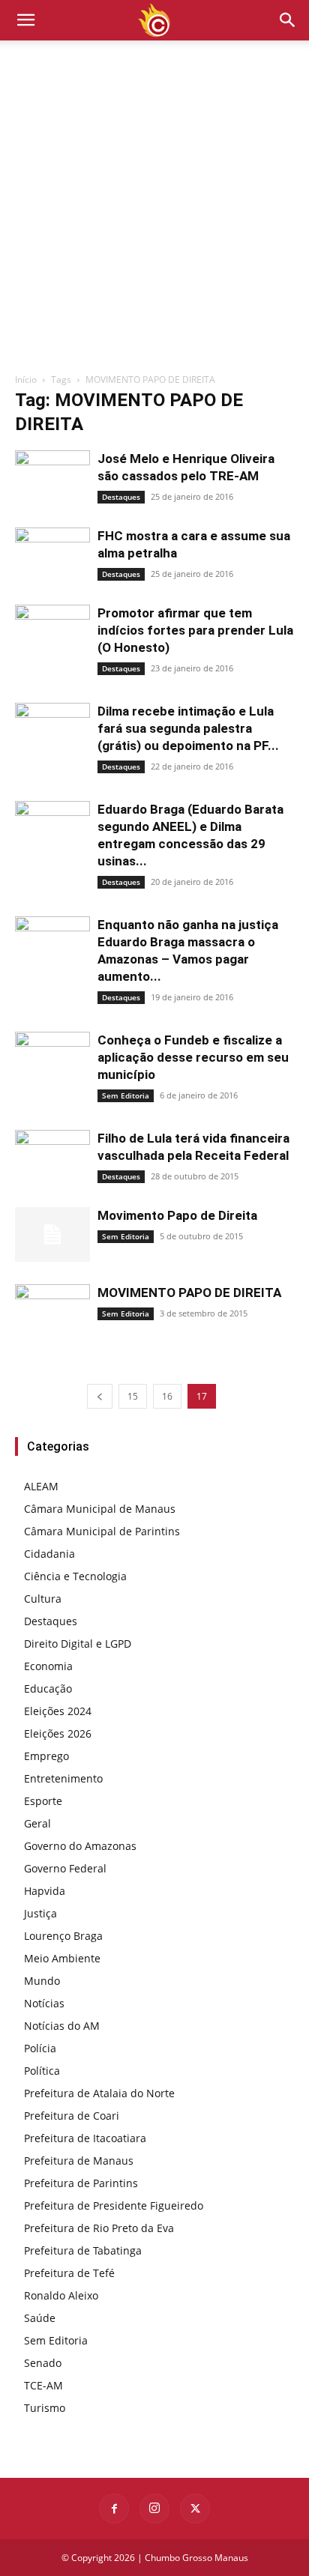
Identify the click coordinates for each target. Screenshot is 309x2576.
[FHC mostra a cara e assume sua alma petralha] (52, 555)
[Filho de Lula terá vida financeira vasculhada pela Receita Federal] (52, 1157)
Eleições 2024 (58, 1711)
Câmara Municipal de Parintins (102, 1531)
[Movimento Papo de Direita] (52, 1234)
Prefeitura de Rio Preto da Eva (99, 2228)
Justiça (40, 1913)
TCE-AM (43, 2385)
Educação (48, 1688)
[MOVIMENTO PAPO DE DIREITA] (52, 1297)
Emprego (46, 1756)
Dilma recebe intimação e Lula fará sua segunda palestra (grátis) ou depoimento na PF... (188, 728)
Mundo (42, 1981)
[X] (195, 2509)
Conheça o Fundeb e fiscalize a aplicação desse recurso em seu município (193, 1057)
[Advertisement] (154, 211)
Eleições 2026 (58, 1733)
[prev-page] (100, 1396)
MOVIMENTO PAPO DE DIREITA (189, 1292)
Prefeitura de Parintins (81, 2183)
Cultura (43, 1599)
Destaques (121, 497)
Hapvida (45, 1891)
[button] (288, 20)
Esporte (43, 1801)
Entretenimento (63, 1778)
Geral (37, 1823)
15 (133, 1396)
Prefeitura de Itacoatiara (85, 2138)
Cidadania (49, 1554)
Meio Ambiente (62, 1958)
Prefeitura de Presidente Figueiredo (114, 2205)
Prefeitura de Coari (72, 2116)
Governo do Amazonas (80, 1846)
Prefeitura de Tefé (69, 2273)
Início (26, 380)
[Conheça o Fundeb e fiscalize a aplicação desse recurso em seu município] (52, 1056)
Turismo (45, 2408)
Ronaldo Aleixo (61, 2295)
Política (42, 2071)
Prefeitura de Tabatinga (83, 2250)
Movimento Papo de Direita (177, 1215)
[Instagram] (154, 2509)
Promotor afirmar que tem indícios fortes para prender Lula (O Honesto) (195, 630)
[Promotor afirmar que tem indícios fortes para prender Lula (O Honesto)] (52, 632)
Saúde (40, 2318)
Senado (43, 2363)
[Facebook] (114, 2509)
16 (167, 1396)
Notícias (44, 2003)
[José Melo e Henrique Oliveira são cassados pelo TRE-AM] (52, 478)
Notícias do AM (62, 2026)
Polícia (40, 2048)
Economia (48, 1666)
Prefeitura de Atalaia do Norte (99, 2093)
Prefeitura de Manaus (79, 2161)
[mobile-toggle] (25, 20)
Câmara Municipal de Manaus (100, 1509)
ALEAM (41, 1486)
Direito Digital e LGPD (78, 1644)
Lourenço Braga (63, 1936)
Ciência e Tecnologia (75, 1576)
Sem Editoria (126, 1095)
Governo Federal (65, 1868)
